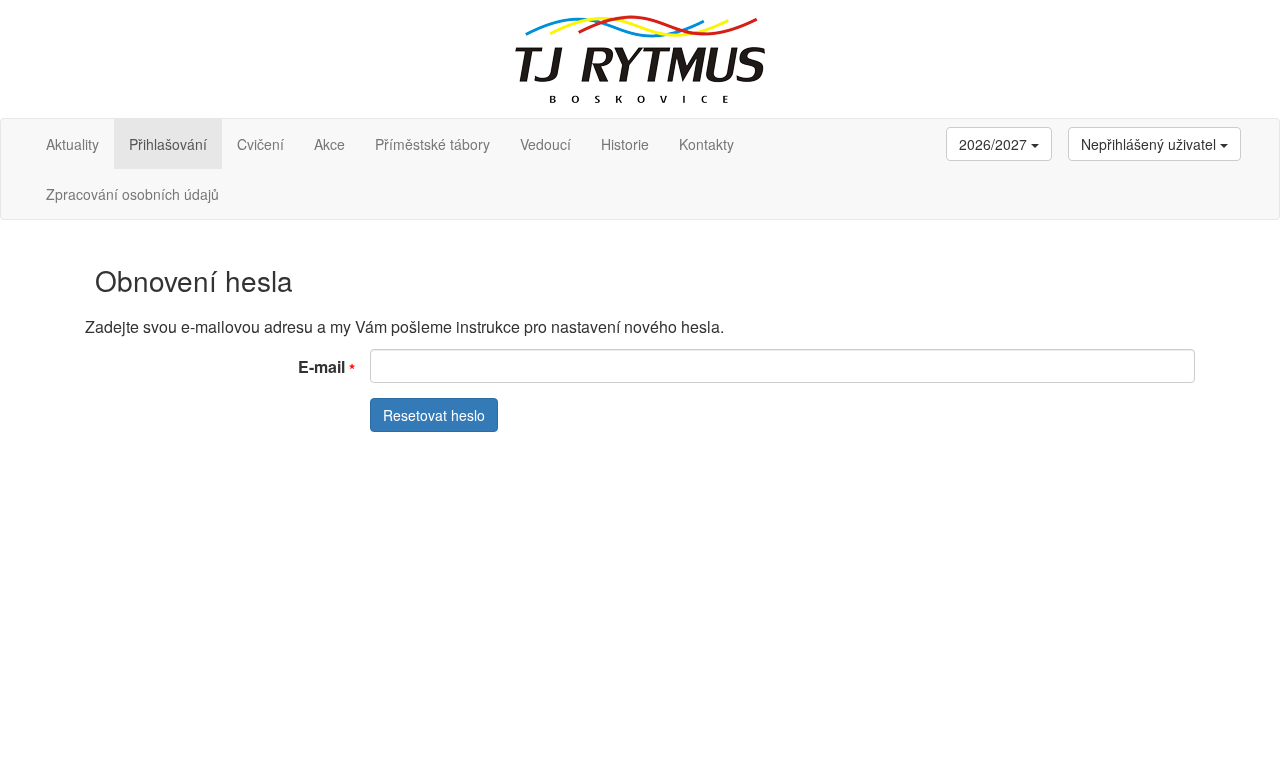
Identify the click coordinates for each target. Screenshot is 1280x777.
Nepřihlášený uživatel (1150, 144)
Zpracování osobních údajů (132, 194)
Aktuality (72, 144)
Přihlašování (168, 144)
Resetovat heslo (434, 415)
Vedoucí (545, 144)
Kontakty (706, 144)
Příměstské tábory (432, 144)
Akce (329, 144)
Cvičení (260, 144)
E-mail (321, 366)
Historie (625, 144)
